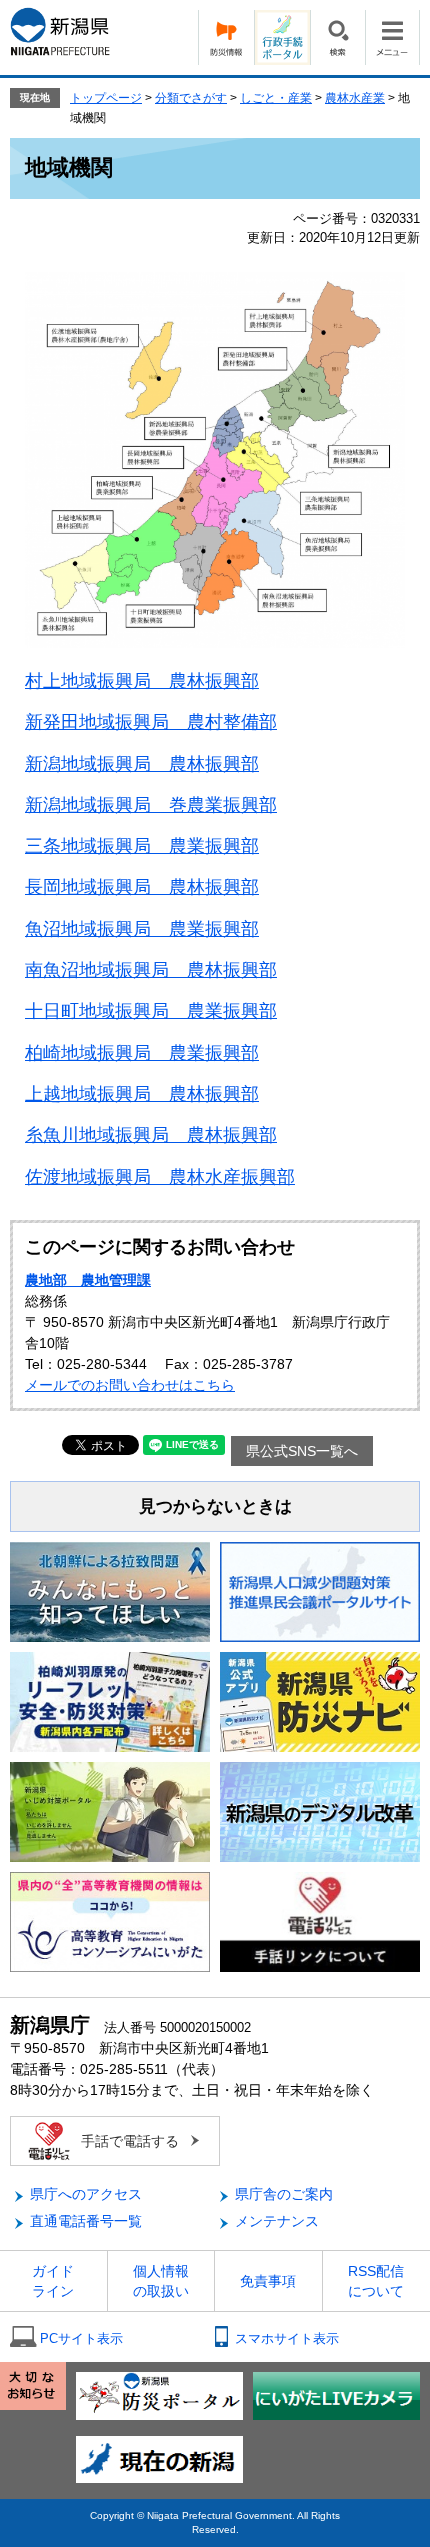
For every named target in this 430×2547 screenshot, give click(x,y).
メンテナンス (277, 2221)
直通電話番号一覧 (86, 2221)
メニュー (392, 37)
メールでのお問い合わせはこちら (130, 1385)
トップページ (106, 98)
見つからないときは (215, 1506)
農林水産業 (355, 98)
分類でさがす (191, 98)
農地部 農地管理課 (88, 1280)
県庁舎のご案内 (284, 2194)
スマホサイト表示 (287, 2338)
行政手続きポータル (282, 37)
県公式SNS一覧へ (302, 1451)
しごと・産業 (276, 98)
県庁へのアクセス (86, 2194)
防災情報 (226, 37)
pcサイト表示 (81, 2338)
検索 (337, 37)
